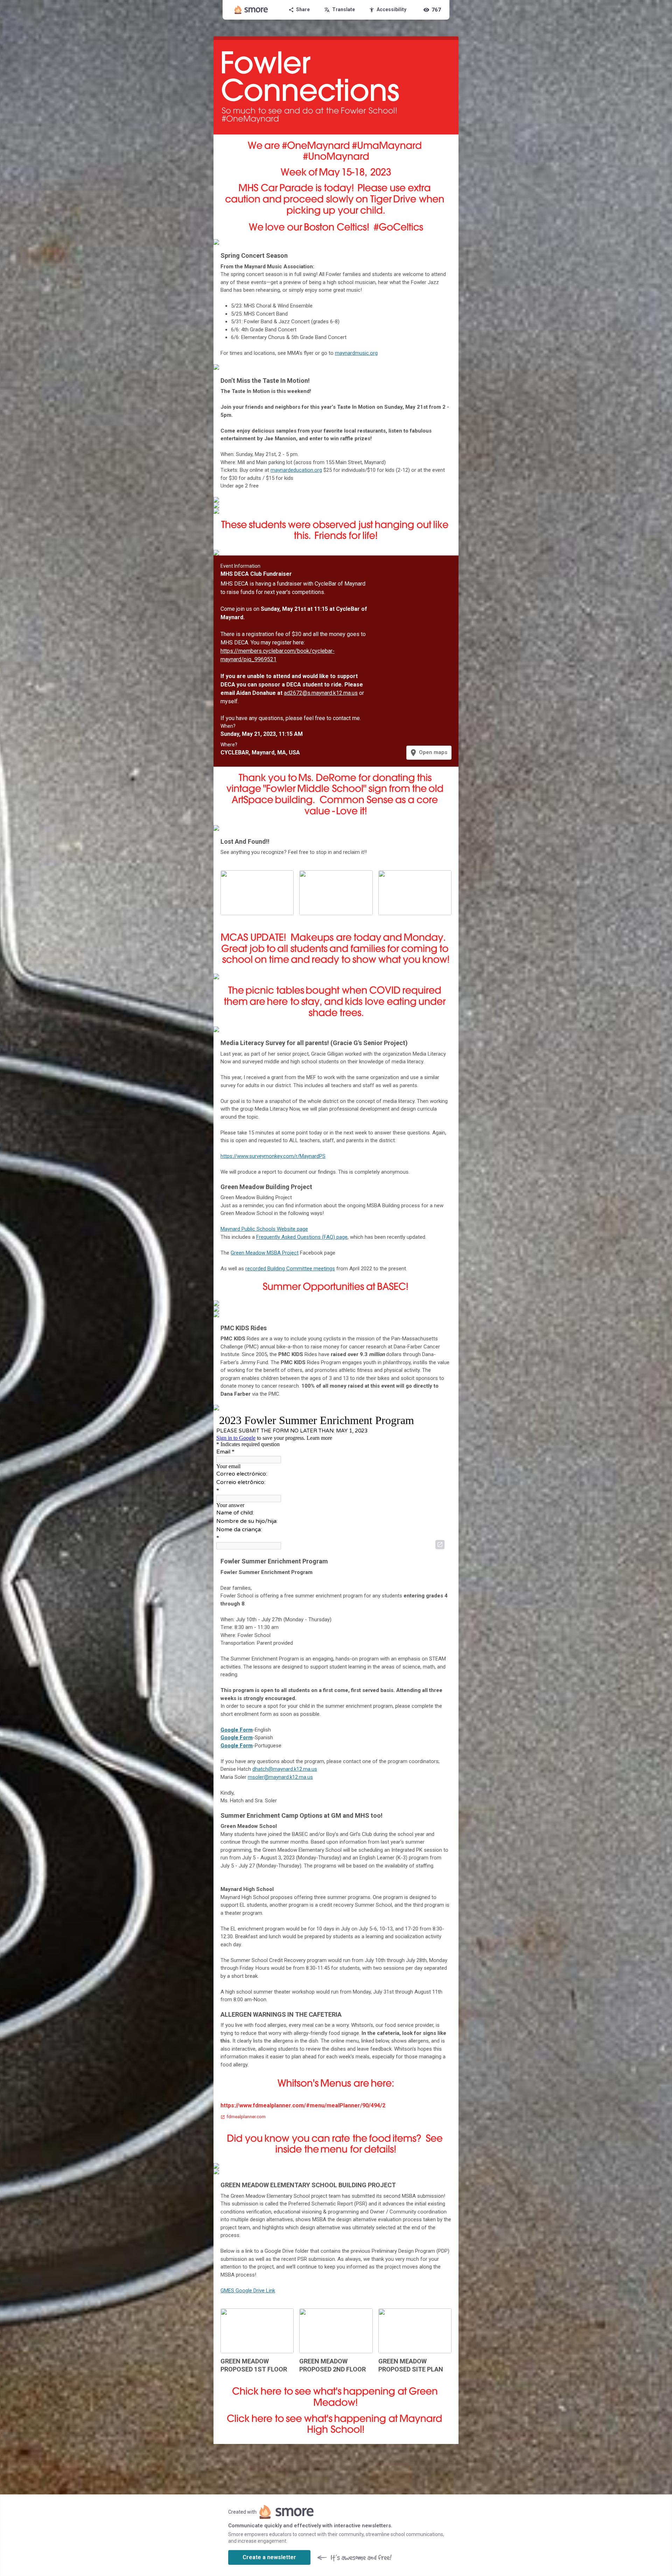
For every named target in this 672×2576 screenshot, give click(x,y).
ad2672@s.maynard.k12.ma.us (321, 693)
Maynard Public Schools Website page (264, 1229)
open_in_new (440, 1545)
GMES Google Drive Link (248, 2291)
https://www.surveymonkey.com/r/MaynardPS (273, 1156)
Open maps (428, 753)
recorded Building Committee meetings (290, 1269)
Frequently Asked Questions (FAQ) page (302, 1237)
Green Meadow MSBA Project (265, 1253)
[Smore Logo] (251, 10)
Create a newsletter (269, 2557)
